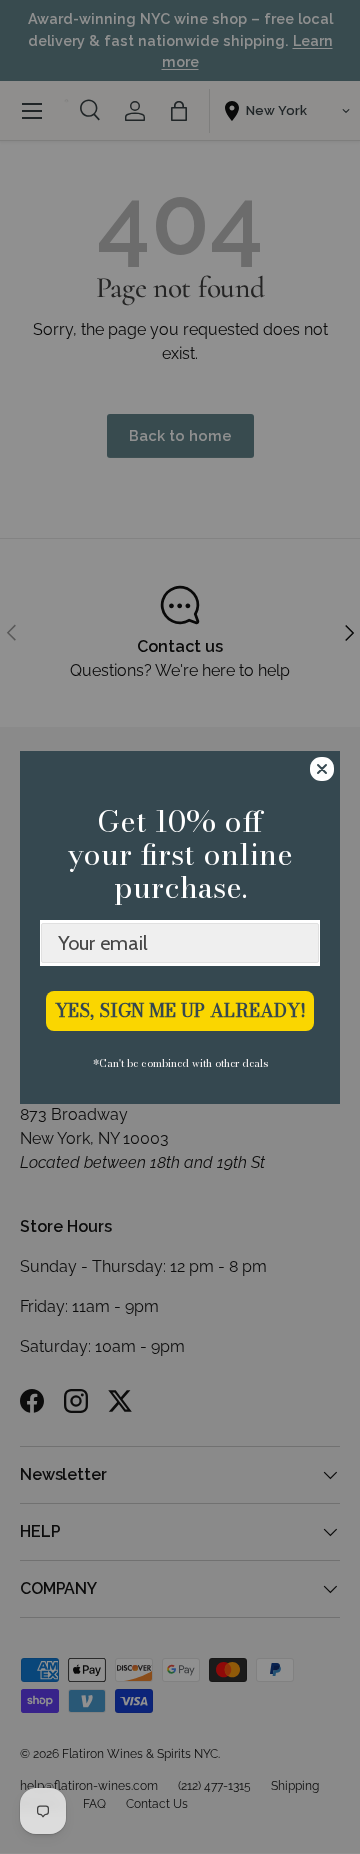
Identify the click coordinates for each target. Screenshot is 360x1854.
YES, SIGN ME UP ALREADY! (180, 1010)
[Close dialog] (322, 769)
